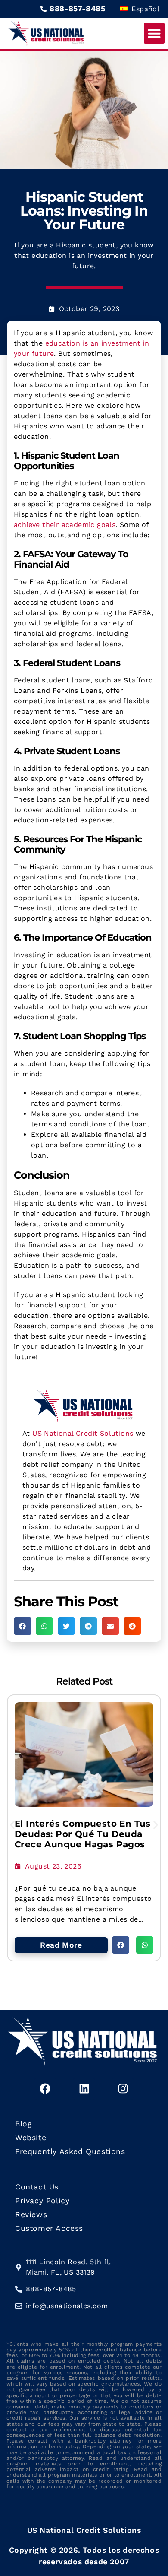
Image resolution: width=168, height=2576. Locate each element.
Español (144, 9)
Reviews (31, 2214)
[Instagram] (123, 2089)
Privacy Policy (42, 2201)
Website (31, 2138)
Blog (23, 2124)
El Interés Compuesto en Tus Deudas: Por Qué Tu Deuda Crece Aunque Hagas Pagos (83, 1834)
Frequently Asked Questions (70, 2151)
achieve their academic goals (65, 525)
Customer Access (49, 2228)
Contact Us (37, 2187)
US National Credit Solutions (83, 1433)
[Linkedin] (84, 2089)
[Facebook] (45, 2089)
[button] (154, 33)
